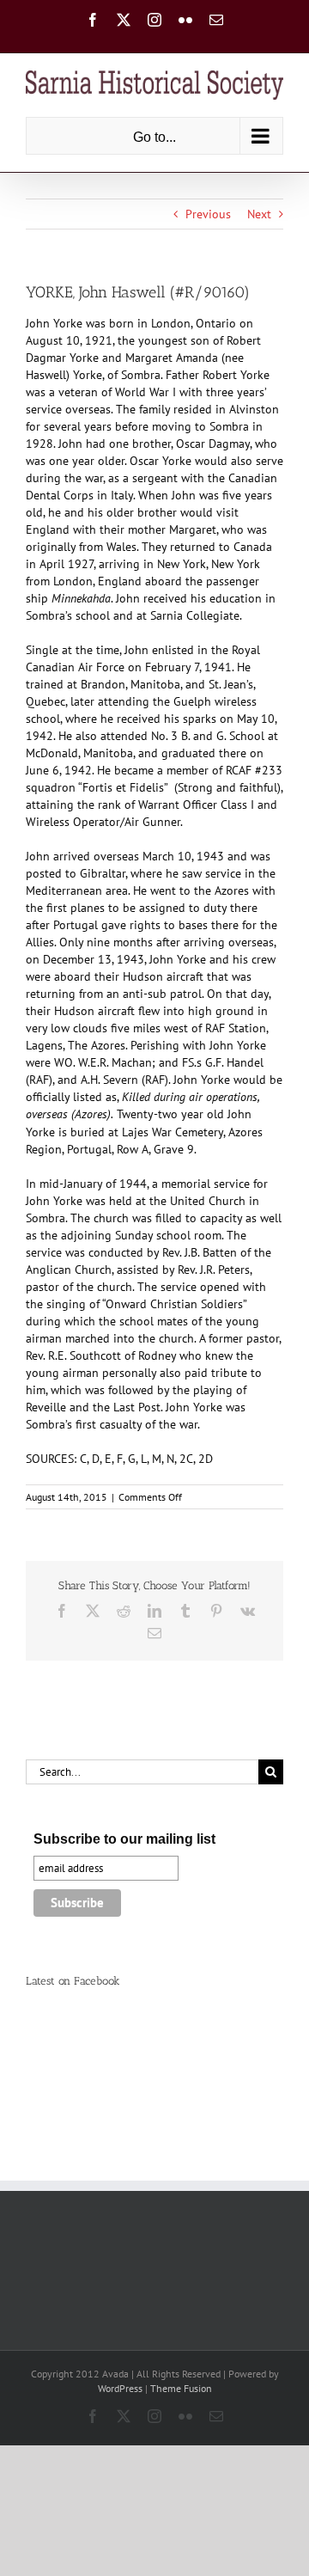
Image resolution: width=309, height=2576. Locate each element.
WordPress (120, 2388)
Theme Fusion (181, 2388)
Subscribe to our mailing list (124, 1839)
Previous (208, 214)
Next (259, 214)
